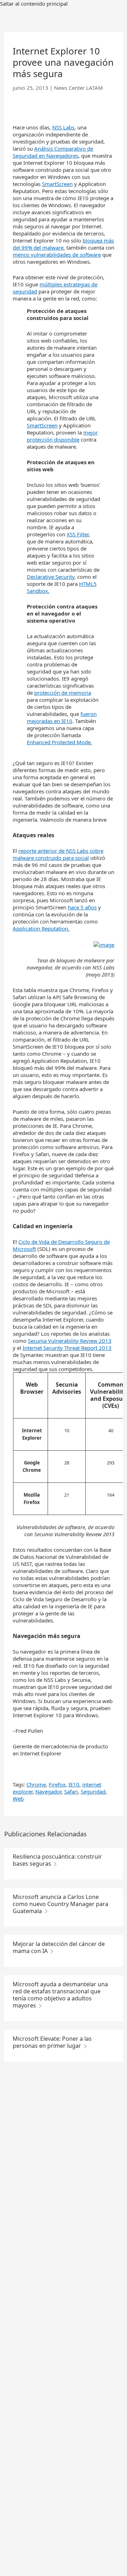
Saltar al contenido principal (34, 4)
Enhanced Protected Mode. (59, 742)
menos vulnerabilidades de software (57, 255)
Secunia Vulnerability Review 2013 (70, 1341)
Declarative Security (51, 577)
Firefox (57, 1784)
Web (18, 1799)
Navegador (48, 1791)
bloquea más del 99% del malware (63, 244)
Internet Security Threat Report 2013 (67, 1348)
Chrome (36, 1784)
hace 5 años (82, 907)
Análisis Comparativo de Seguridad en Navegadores (53, 152)
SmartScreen (57, 184)
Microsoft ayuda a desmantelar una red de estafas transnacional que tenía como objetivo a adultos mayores (60, 1995)
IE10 (74, 1784)
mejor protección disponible (62, 436)
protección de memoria (63, 693)
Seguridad (93, 1791)
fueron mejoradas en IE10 (62, 717)
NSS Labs (63, 127)
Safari (71, 1791)
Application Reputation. (41, 928)
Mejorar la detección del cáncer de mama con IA (59, 1947)
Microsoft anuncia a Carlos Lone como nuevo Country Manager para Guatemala (61, 1904)
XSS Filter (78, 534)
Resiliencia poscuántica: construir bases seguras (57, 1860)
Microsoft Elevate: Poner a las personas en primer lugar (52, 2042)
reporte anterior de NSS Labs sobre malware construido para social (58, 854)
